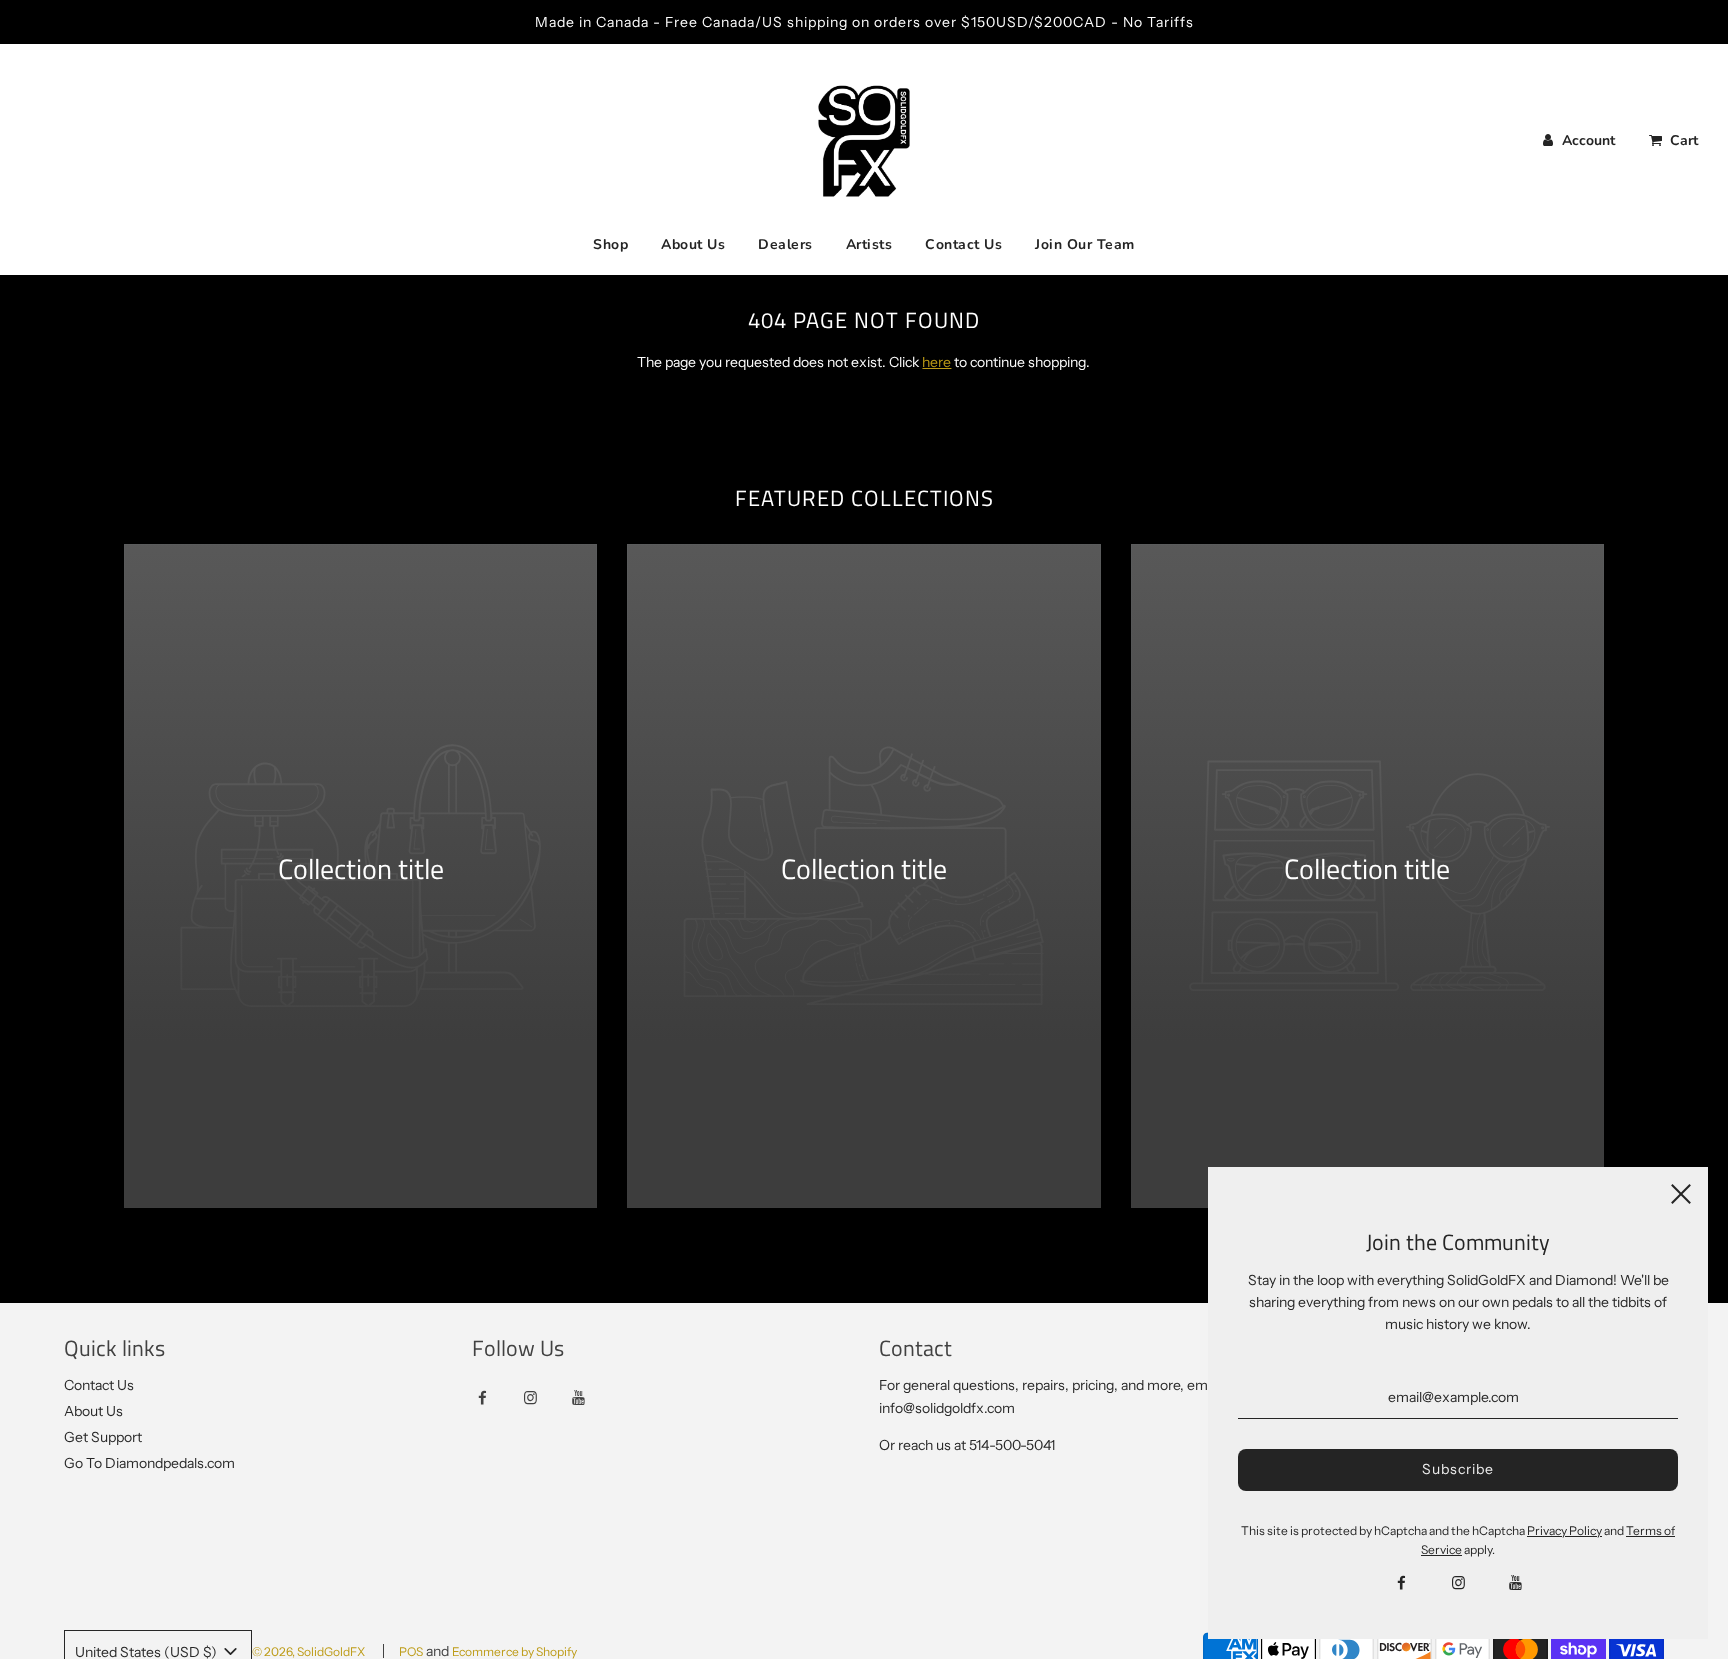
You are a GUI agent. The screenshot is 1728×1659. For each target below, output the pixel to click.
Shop (610, 244)
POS (411, 1651)
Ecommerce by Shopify (514, 1651)
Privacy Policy (1564, 1530)
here (936, 362)
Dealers (785, 244)
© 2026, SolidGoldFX (308, 1651)
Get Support (103, 1437)
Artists (869, 244)
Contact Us (963, 244)
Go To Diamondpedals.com (149, 1463)
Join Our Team (1085, 244)
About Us (693, 244)
